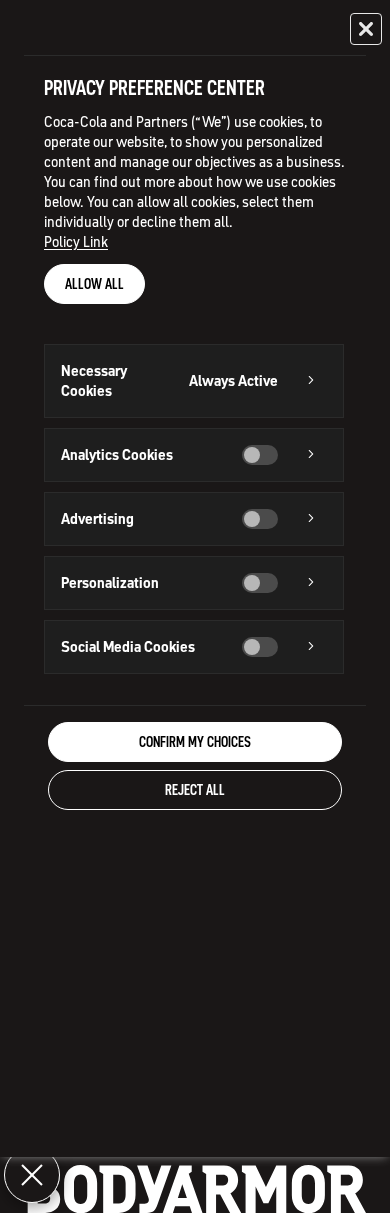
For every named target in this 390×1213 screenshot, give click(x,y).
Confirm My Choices (195, 742)
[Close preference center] (366, 29)
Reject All (195, 790)
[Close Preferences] (32, 1175)
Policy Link (76, 242)
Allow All (94, 284)
